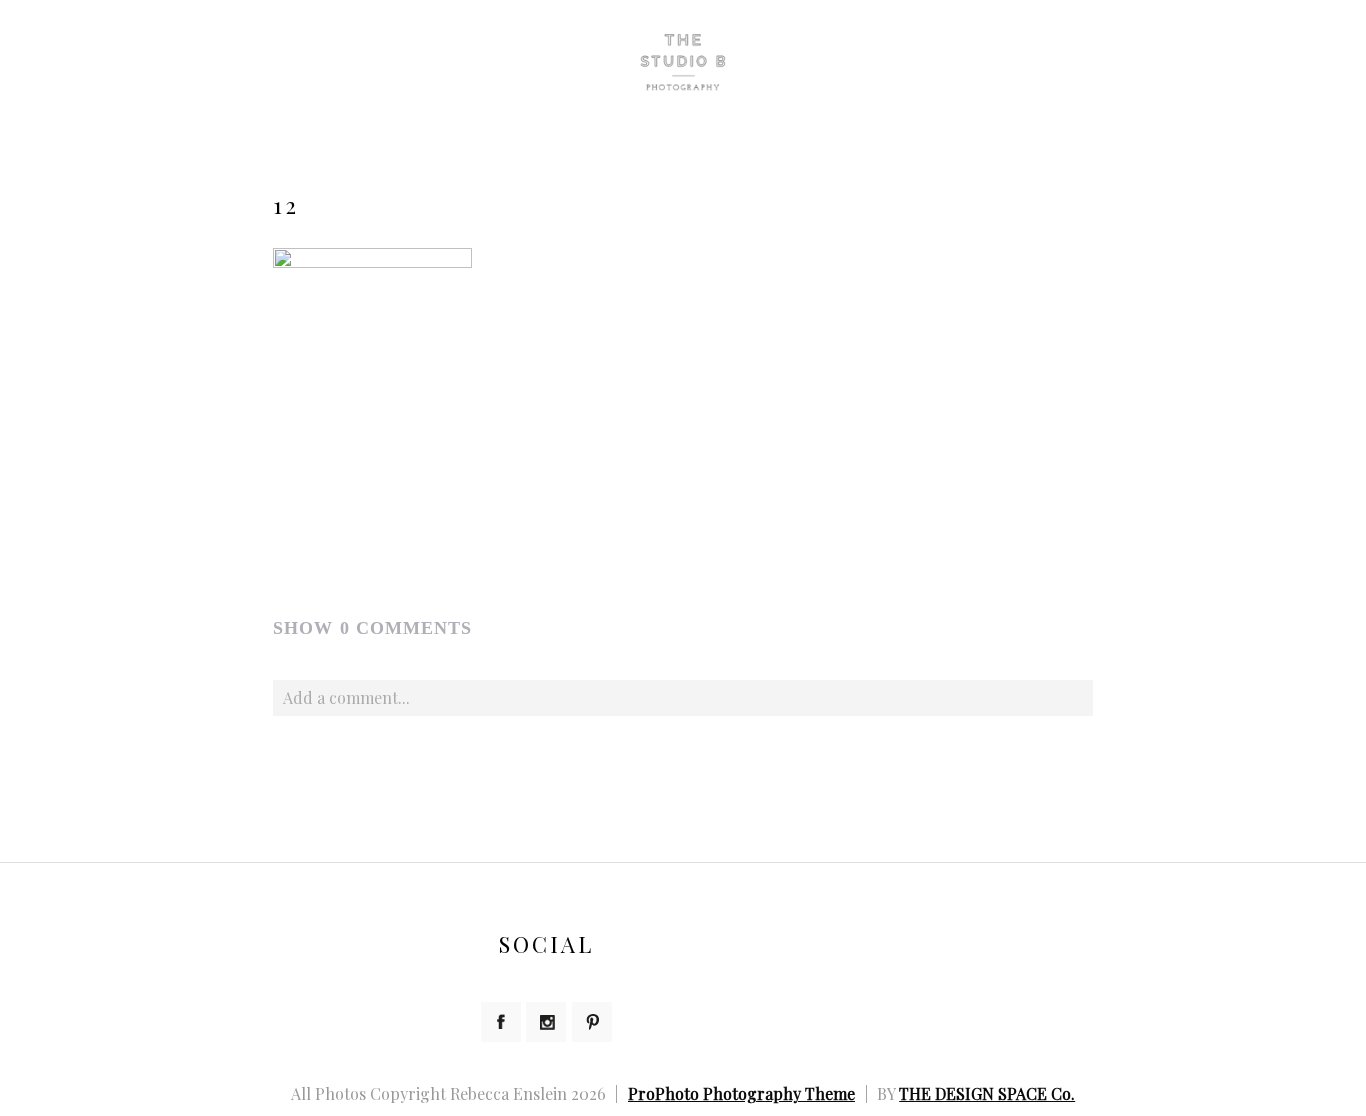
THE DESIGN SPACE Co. (987, 1093)
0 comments (372, 628)
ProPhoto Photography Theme (741, 1093)
